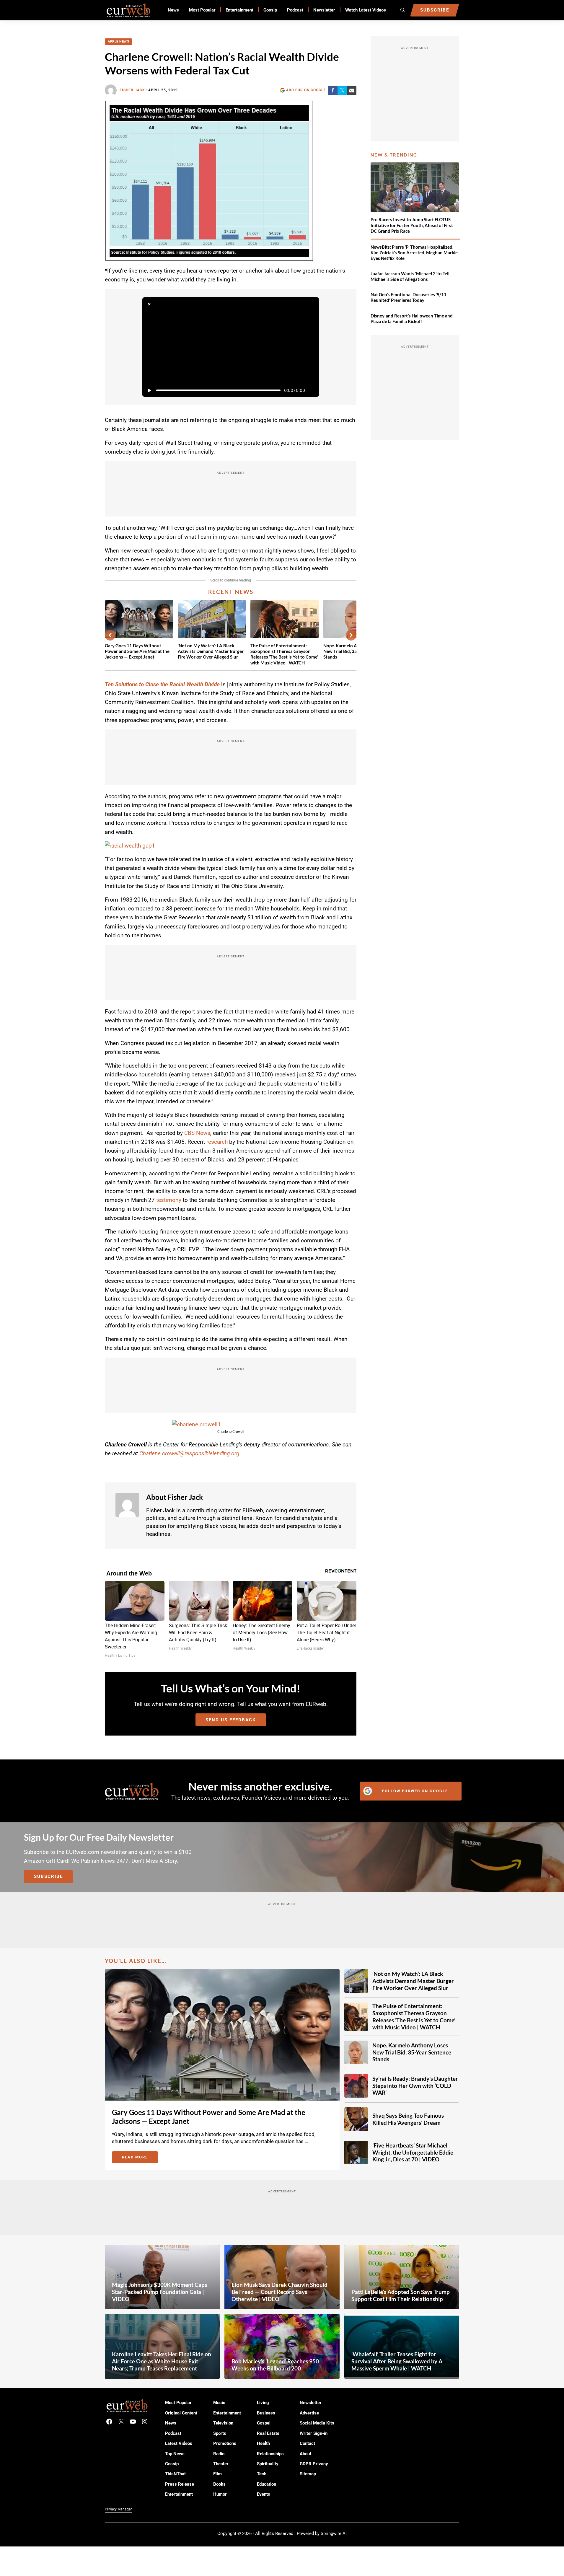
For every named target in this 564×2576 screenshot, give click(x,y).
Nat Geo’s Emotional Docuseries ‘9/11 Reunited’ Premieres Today (409, 297)
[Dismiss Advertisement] (149, 304)
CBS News (197, 1133)
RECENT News (231, 592)
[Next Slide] (351, 635)
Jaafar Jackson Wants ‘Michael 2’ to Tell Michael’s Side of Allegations (410, 276)
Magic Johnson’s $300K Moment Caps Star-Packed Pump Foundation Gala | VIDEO (159, 2292)
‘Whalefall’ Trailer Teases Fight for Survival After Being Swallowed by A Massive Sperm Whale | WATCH (397, 2361)
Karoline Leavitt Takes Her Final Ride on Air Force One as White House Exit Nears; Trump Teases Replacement (162, 2361)
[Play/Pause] (149, 390)
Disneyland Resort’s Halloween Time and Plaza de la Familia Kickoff (412, 318)
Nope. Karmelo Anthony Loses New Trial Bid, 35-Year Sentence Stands (412, 2052)
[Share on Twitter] (342, 90)
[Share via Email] (352, 90)
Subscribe (48, 1876)
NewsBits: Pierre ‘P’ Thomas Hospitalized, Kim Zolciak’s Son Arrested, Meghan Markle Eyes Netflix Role (414, 252)
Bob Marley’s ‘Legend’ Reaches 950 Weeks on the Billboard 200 (275, 2365)
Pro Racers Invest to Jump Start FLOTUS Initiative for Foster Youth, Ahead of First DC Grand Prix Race (412, 225)
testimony (169, 1200)
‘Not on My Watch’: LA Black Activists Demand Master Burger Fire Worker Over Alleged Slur (211, 651)
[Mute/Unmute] (312, 390)
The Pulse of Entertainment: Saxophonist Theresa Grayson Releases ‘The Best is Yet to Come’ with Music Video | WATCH (284, 654)
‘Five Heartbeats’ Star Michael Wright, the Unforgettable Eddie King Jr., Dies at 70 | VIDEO (413, 2152)
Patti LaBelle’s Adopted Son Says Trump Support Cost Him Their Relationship (401, 2295)
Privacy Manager (118, 2509)
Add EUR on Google (306, 90)
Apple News (118, 41)
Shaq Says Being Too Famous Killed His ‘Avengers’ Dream (408, 2119)
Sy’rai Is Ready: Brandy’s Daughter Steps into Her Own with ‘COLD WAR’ (415, 2086)
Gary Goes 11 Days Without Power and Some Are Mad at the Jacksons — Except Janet (137, 651)
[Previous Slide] (110, 635)
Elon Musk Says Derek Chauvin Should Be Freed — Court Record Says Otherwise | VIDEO (279, 2292)
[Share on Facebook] (333, 90)
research (217, 1142)
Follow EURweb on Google (415, 1791)
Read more (140, 2158)
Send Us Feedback (231, 1720)
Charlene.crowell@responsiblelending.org (189, 1453)
